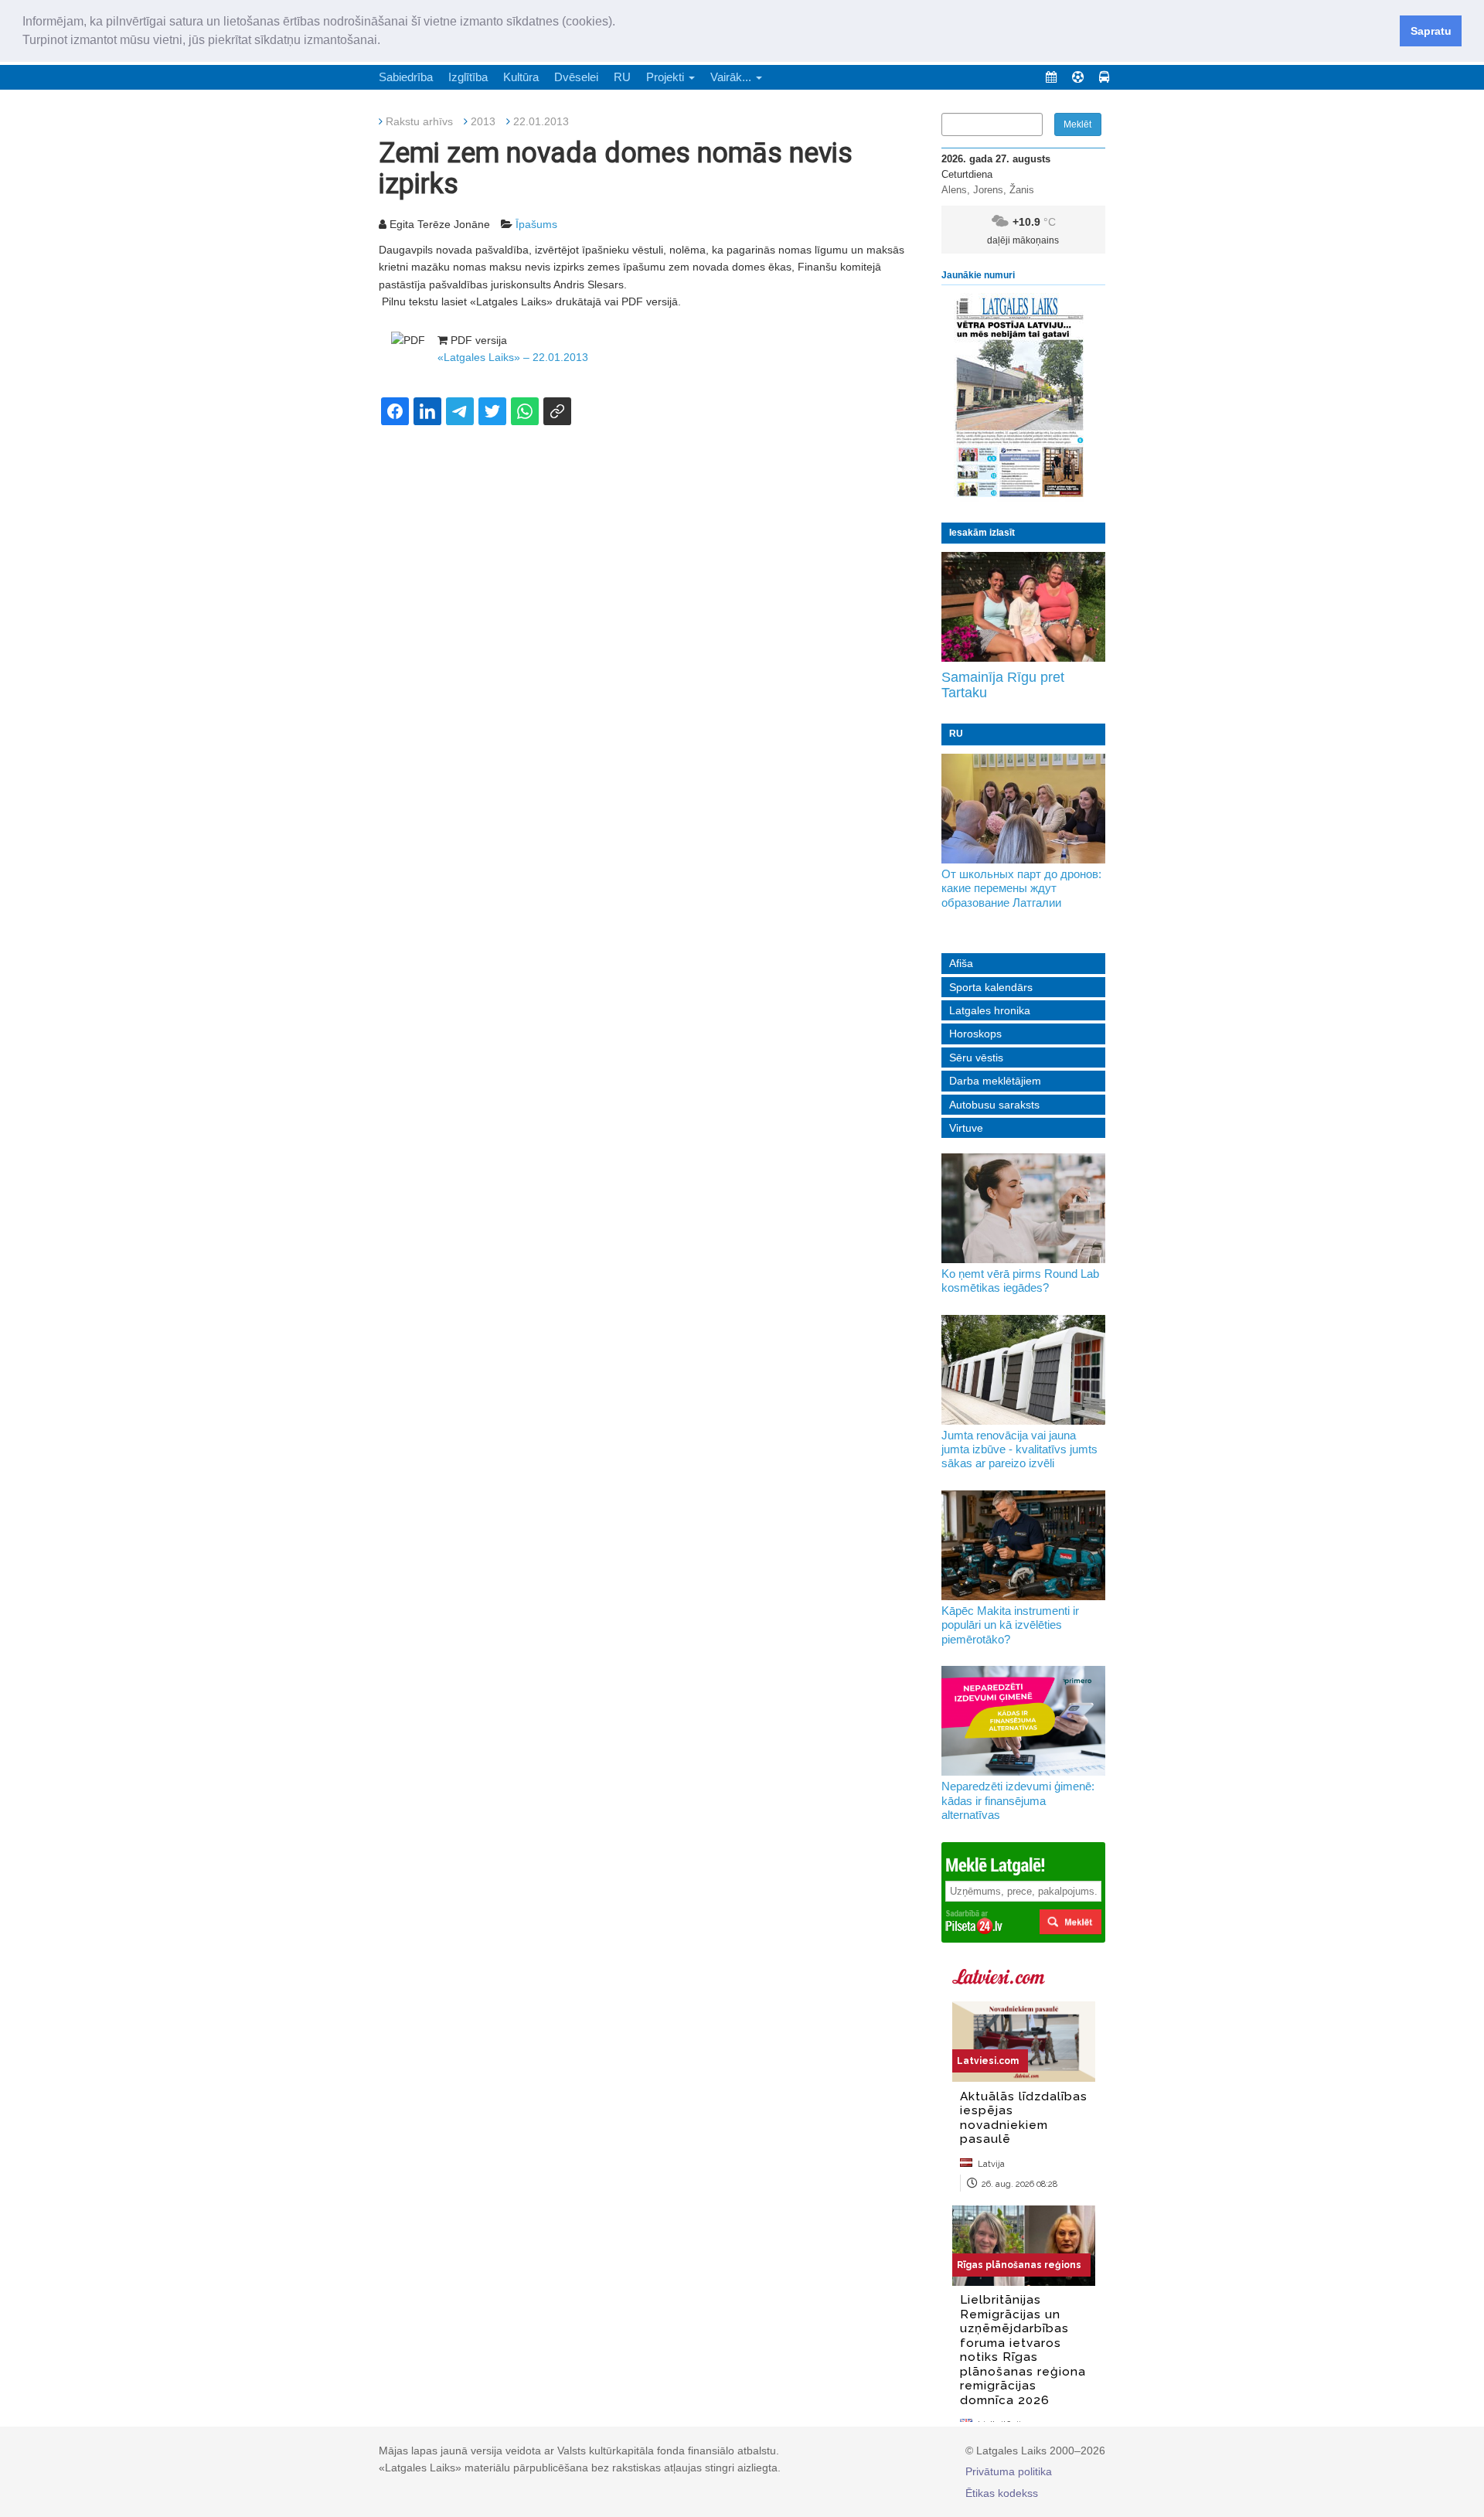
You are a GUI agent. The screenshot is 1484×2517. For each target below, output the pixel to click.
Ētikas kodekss (1002, 2493)
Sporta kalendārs (991, 987)
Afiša (961, 963)
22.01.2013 (541, 121)
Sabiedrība (406, 77)
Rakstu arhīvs (419, 121)
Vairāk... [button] (732, 77)
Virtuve (966, 1128)
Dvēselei (576, 77)
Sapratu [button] (1431, 31)
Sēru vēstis (976, 1058)
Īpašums (536, 224)
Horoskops (975, 1034)
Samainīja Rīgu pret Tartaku (1003, 685)
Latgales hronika (990, 1010)
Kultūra (521, 77)
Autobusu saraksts (994, 1105)
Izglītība (468, 77)
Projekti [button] (667, 77)
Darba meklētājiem (995, 1081)
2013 (483, 121)
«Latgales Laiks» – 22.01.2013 (513, 357)
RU (622, 77)
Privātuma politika (1009, 2471)
